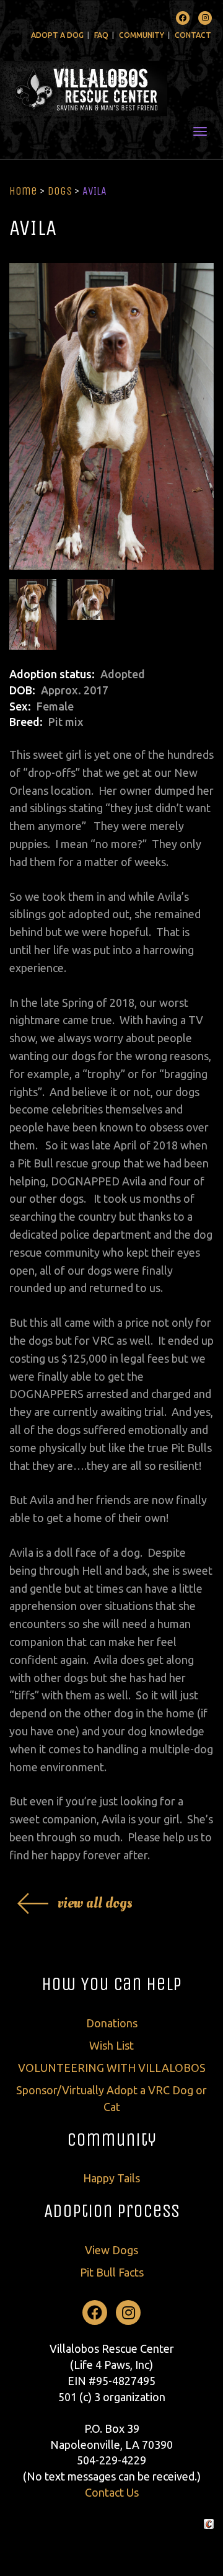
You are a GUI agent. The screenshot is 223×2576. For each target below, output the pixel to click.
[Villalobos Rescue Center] (111, 88)
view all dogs (95, 1903)
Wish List (111, 2045)
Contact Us (112, 2492)
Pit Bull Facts (112, 2272)
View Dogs (111, 2250)
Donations (112, 2023)
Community (142, 35)
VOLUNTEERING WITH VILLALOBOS (112, 2068)
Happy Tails (111, 2178)
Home (23, 191)
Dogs (60, 191)
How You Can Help (111, 1984)
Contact (193, 35)
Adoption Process (112, 2211)
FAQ (101, 35)
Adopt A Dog (57, 35)
